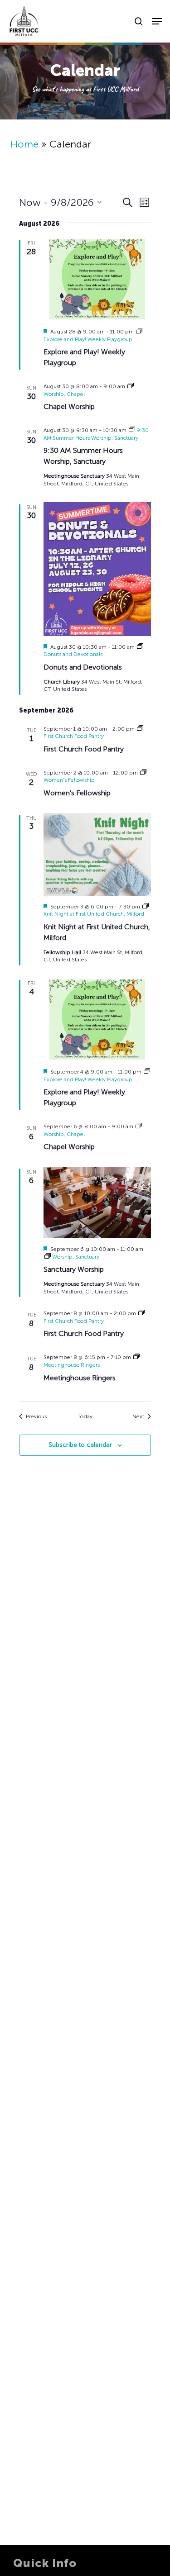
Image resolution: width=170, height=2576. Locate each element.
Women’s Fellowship (77, 793)
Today (85, 1416)
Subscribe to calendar (80, 1445)
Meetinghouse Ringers (80, 1378)
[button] (157, 21)
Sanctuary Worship (74, 1269)
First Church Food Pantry (84, 749)
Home (24, 144)
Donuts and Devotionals (83, 667)
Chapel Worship (69, 406)
